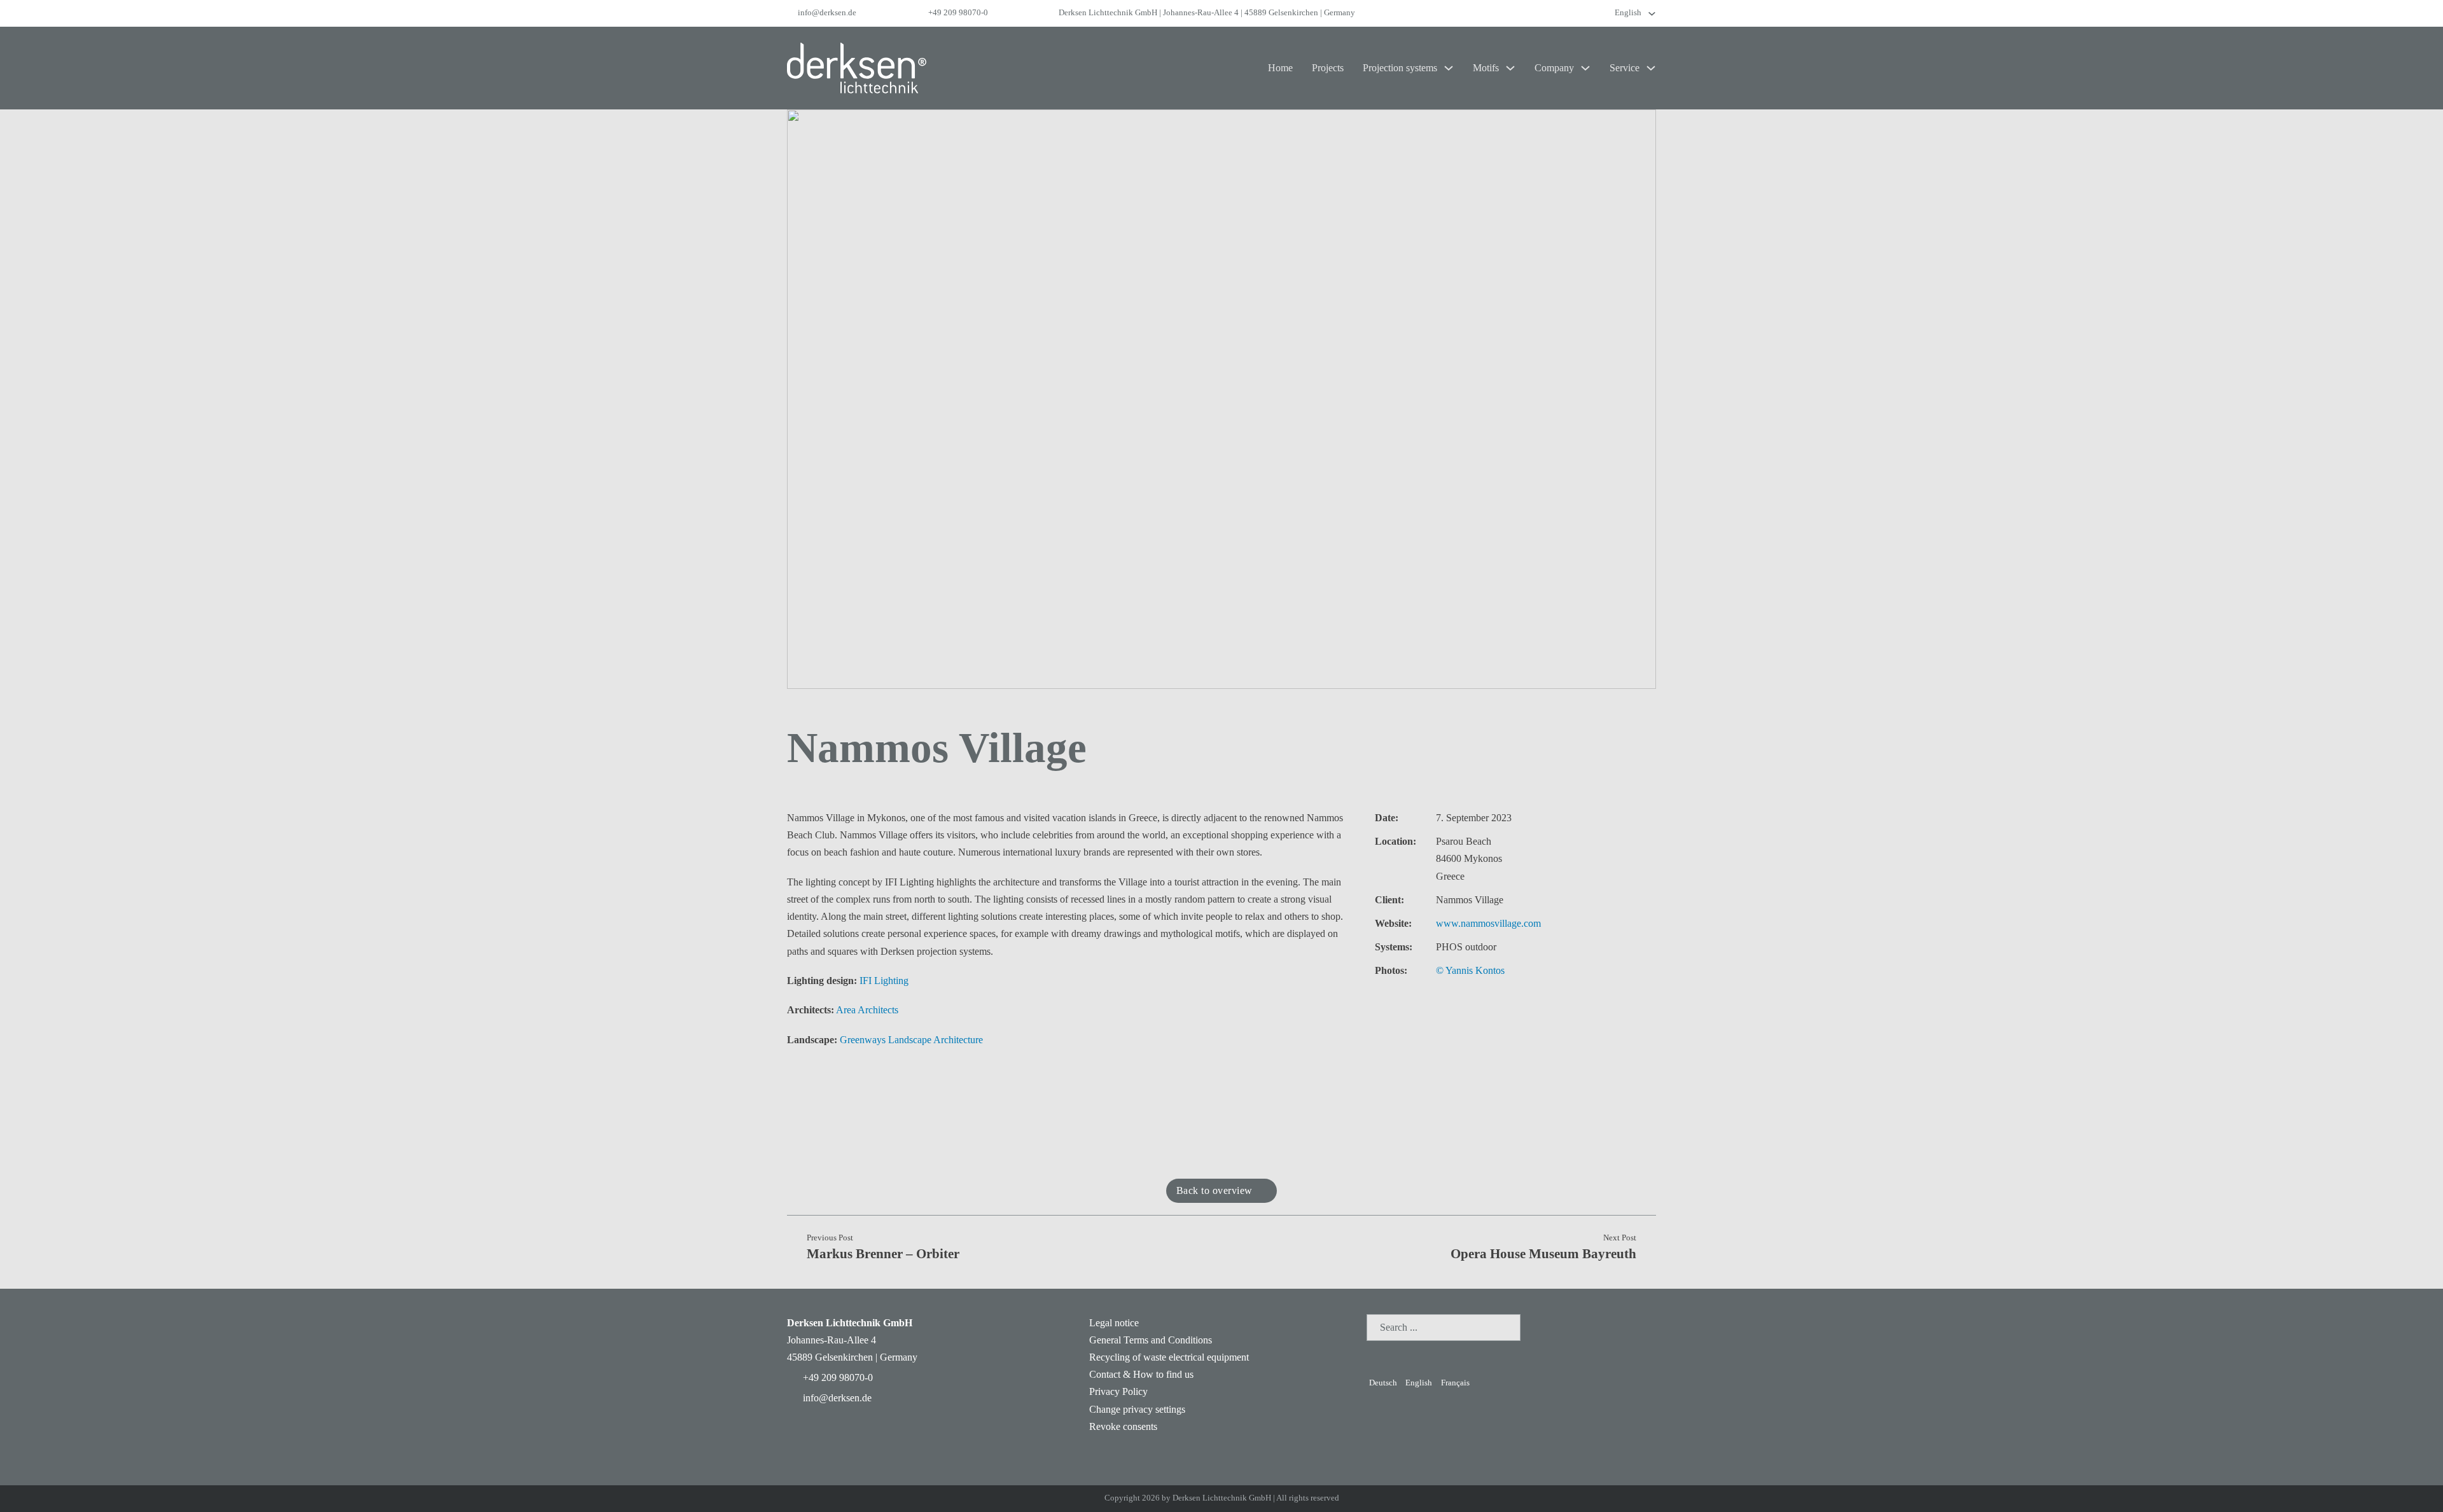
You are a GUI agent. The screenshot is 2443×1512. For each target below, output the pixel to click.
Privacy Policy (1118, 1391)
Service (1625, 68)
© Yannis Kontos (1470, 970)
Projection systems (1400, 68)
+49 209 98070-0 (958, 13)
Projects (1328, 68)
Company (1554, 68)
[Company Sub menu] (1585, 68)
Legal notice (1114, 1323)
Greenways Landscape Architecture (911, 1040)
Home (1280, 68)
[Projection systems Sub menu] (1449, 68)
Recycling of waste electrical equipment (1169, 1357)
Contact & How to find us (1141, 1374)
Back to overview (1215, 1190)
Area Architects (867, 1010)
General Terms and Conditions (1151, 1340)
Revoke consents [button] (1123, 1426)
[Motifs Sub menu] (1510, 68)
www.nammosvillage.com (1488, 923)
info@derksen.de (827, 13)
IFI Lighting (884, 981)
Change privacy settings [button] (1137, 1409)
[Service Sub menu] (1651, 68)
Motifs (1486, 68)
